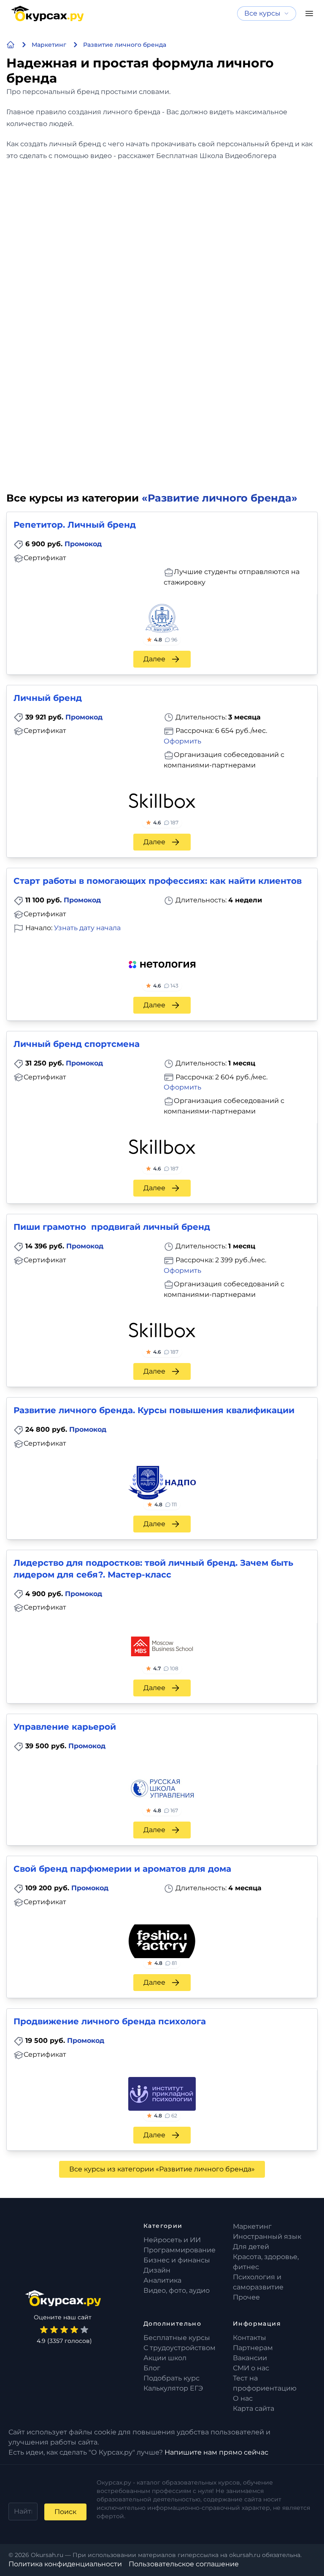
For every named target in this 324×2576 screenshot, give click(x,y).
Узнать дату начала (87, 928)
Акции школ (165, 2358)
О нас (243, 2398)
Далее (154, 659)
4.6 (166, 822)
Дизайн (157, 2270)
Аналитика (162, 2280)
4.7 (166, 1668)
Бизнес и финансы (177, 2260)
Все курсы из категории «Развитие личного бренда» (162, 2169)
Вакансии (250, 2358)
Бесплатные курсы (177, 2338)
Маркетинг (252, 2226)
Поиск (65, 2512)
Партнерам (253, 2348)
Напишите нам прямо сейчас (216, 2452)
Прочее (246, 2297)
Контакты (250, 2338)
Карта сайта (254, 2408)
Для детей (251, 2247)
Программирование (180, 2250)
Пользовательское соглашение (184, 2564)
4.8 (166, 640)
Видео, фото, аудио (177, 2290)
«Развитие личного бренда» (220, 498)
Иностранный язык (267, 2237)
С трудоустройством (180, 2348)
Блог (152, 2368)
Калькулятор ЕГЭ (173, 2388)
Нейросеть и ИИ (172, 2240)
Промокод (83, 544)
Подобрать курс (171, 2378)
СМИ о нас (251, 2368)
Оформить (182, 741)
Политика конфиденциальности (65, 2564)
